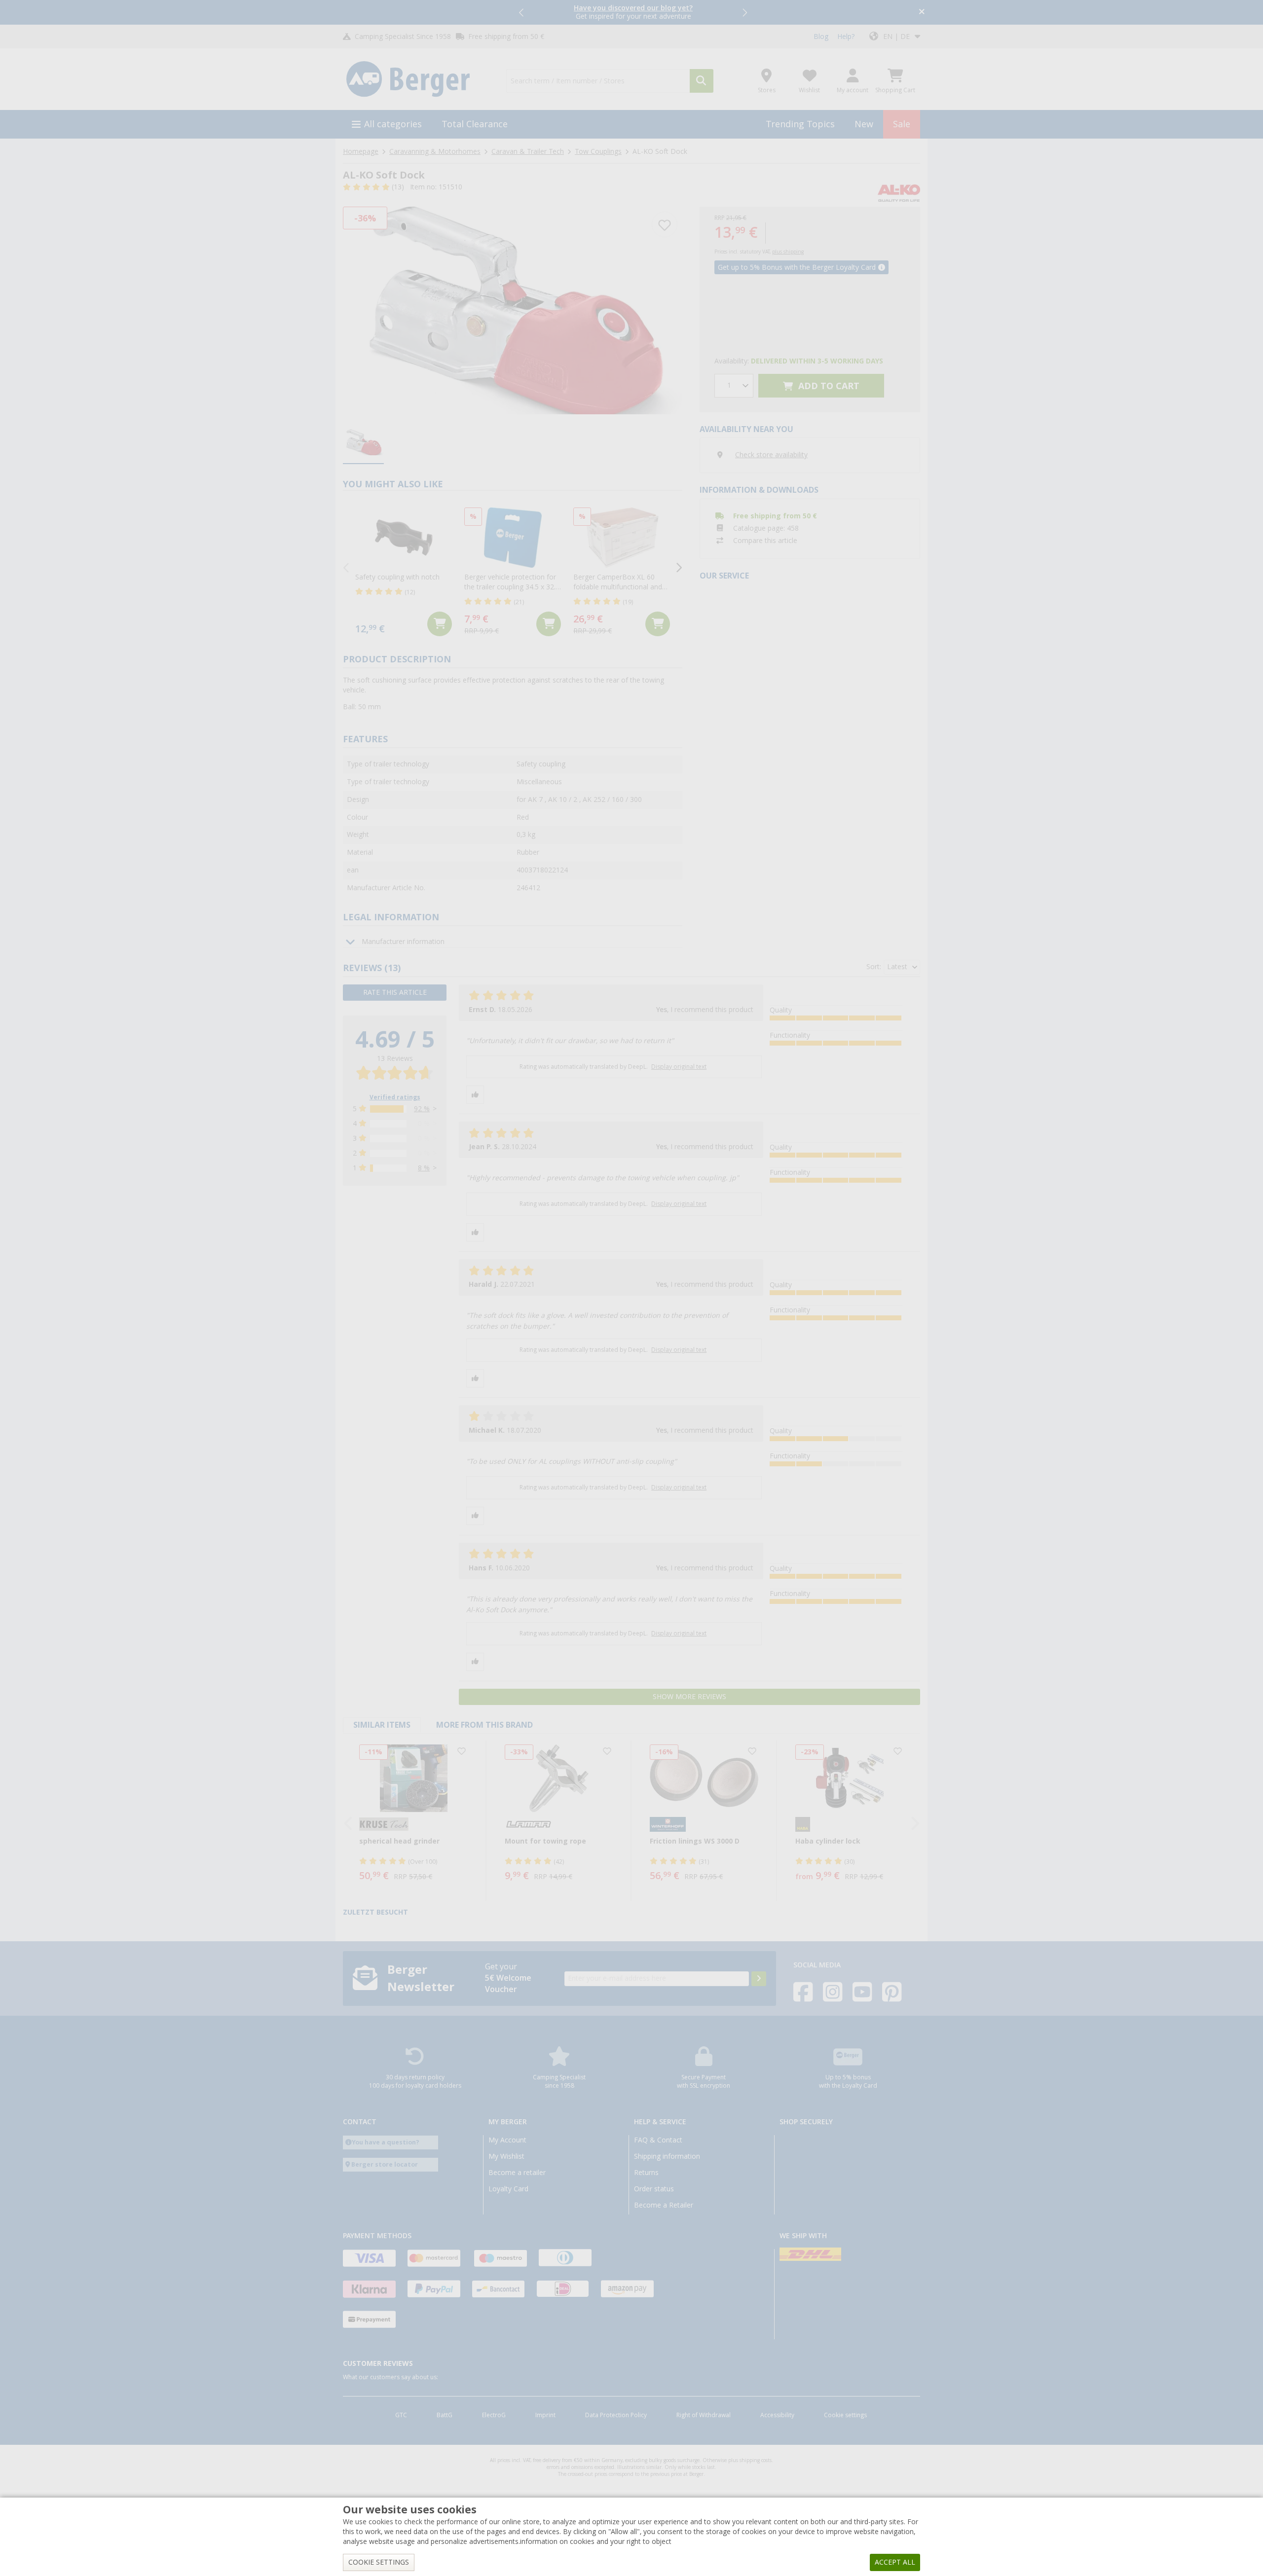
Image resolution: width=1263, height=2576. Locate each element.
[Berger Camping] (419, 79)
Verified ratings (395, 1097)
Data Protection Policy (616, 2415)
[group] (363, 443)
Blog (821, 36)
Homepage (361, 151)
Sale (902, 124)
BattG (445, 2415)
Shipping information (667, 2156)
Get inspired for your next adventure (633, 12)
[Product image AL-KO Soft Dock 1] (513, 310)
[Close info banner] (922, 13)
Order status (654, 2189)
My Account (507, 2140)
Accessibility (777, 2415)
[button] (522, 12)
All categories (393, 124)
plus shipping (788, 252)
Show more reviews (689, 1697)
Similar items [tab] (382, 1725)
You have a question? (386, 2142)
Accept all (895, 2562)
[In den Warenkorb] (440, 624)
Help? (846, 36)
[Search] (702, 81)
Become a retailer (517, 2173)
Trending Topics (800, 124)
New (864, 124)
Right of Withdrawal (704, 2415)
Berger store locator (385, 2164)
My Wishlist (506, 2156)
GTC (401, 2415)
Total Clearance (475, 124)
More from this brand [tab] (484, 1725)
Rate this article (395, 992)
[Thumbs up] (475, 1095)
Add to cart (828, 386)
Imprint (545, 2415)
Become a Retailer (664, 2205)
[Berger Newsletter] (759, 1979)
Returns (646, 2173)
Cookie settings (845, 2415)
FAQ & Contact (658, 2140)
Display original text (679, 1067)
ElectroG (494, 2415)
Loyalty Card (508, 2189)
